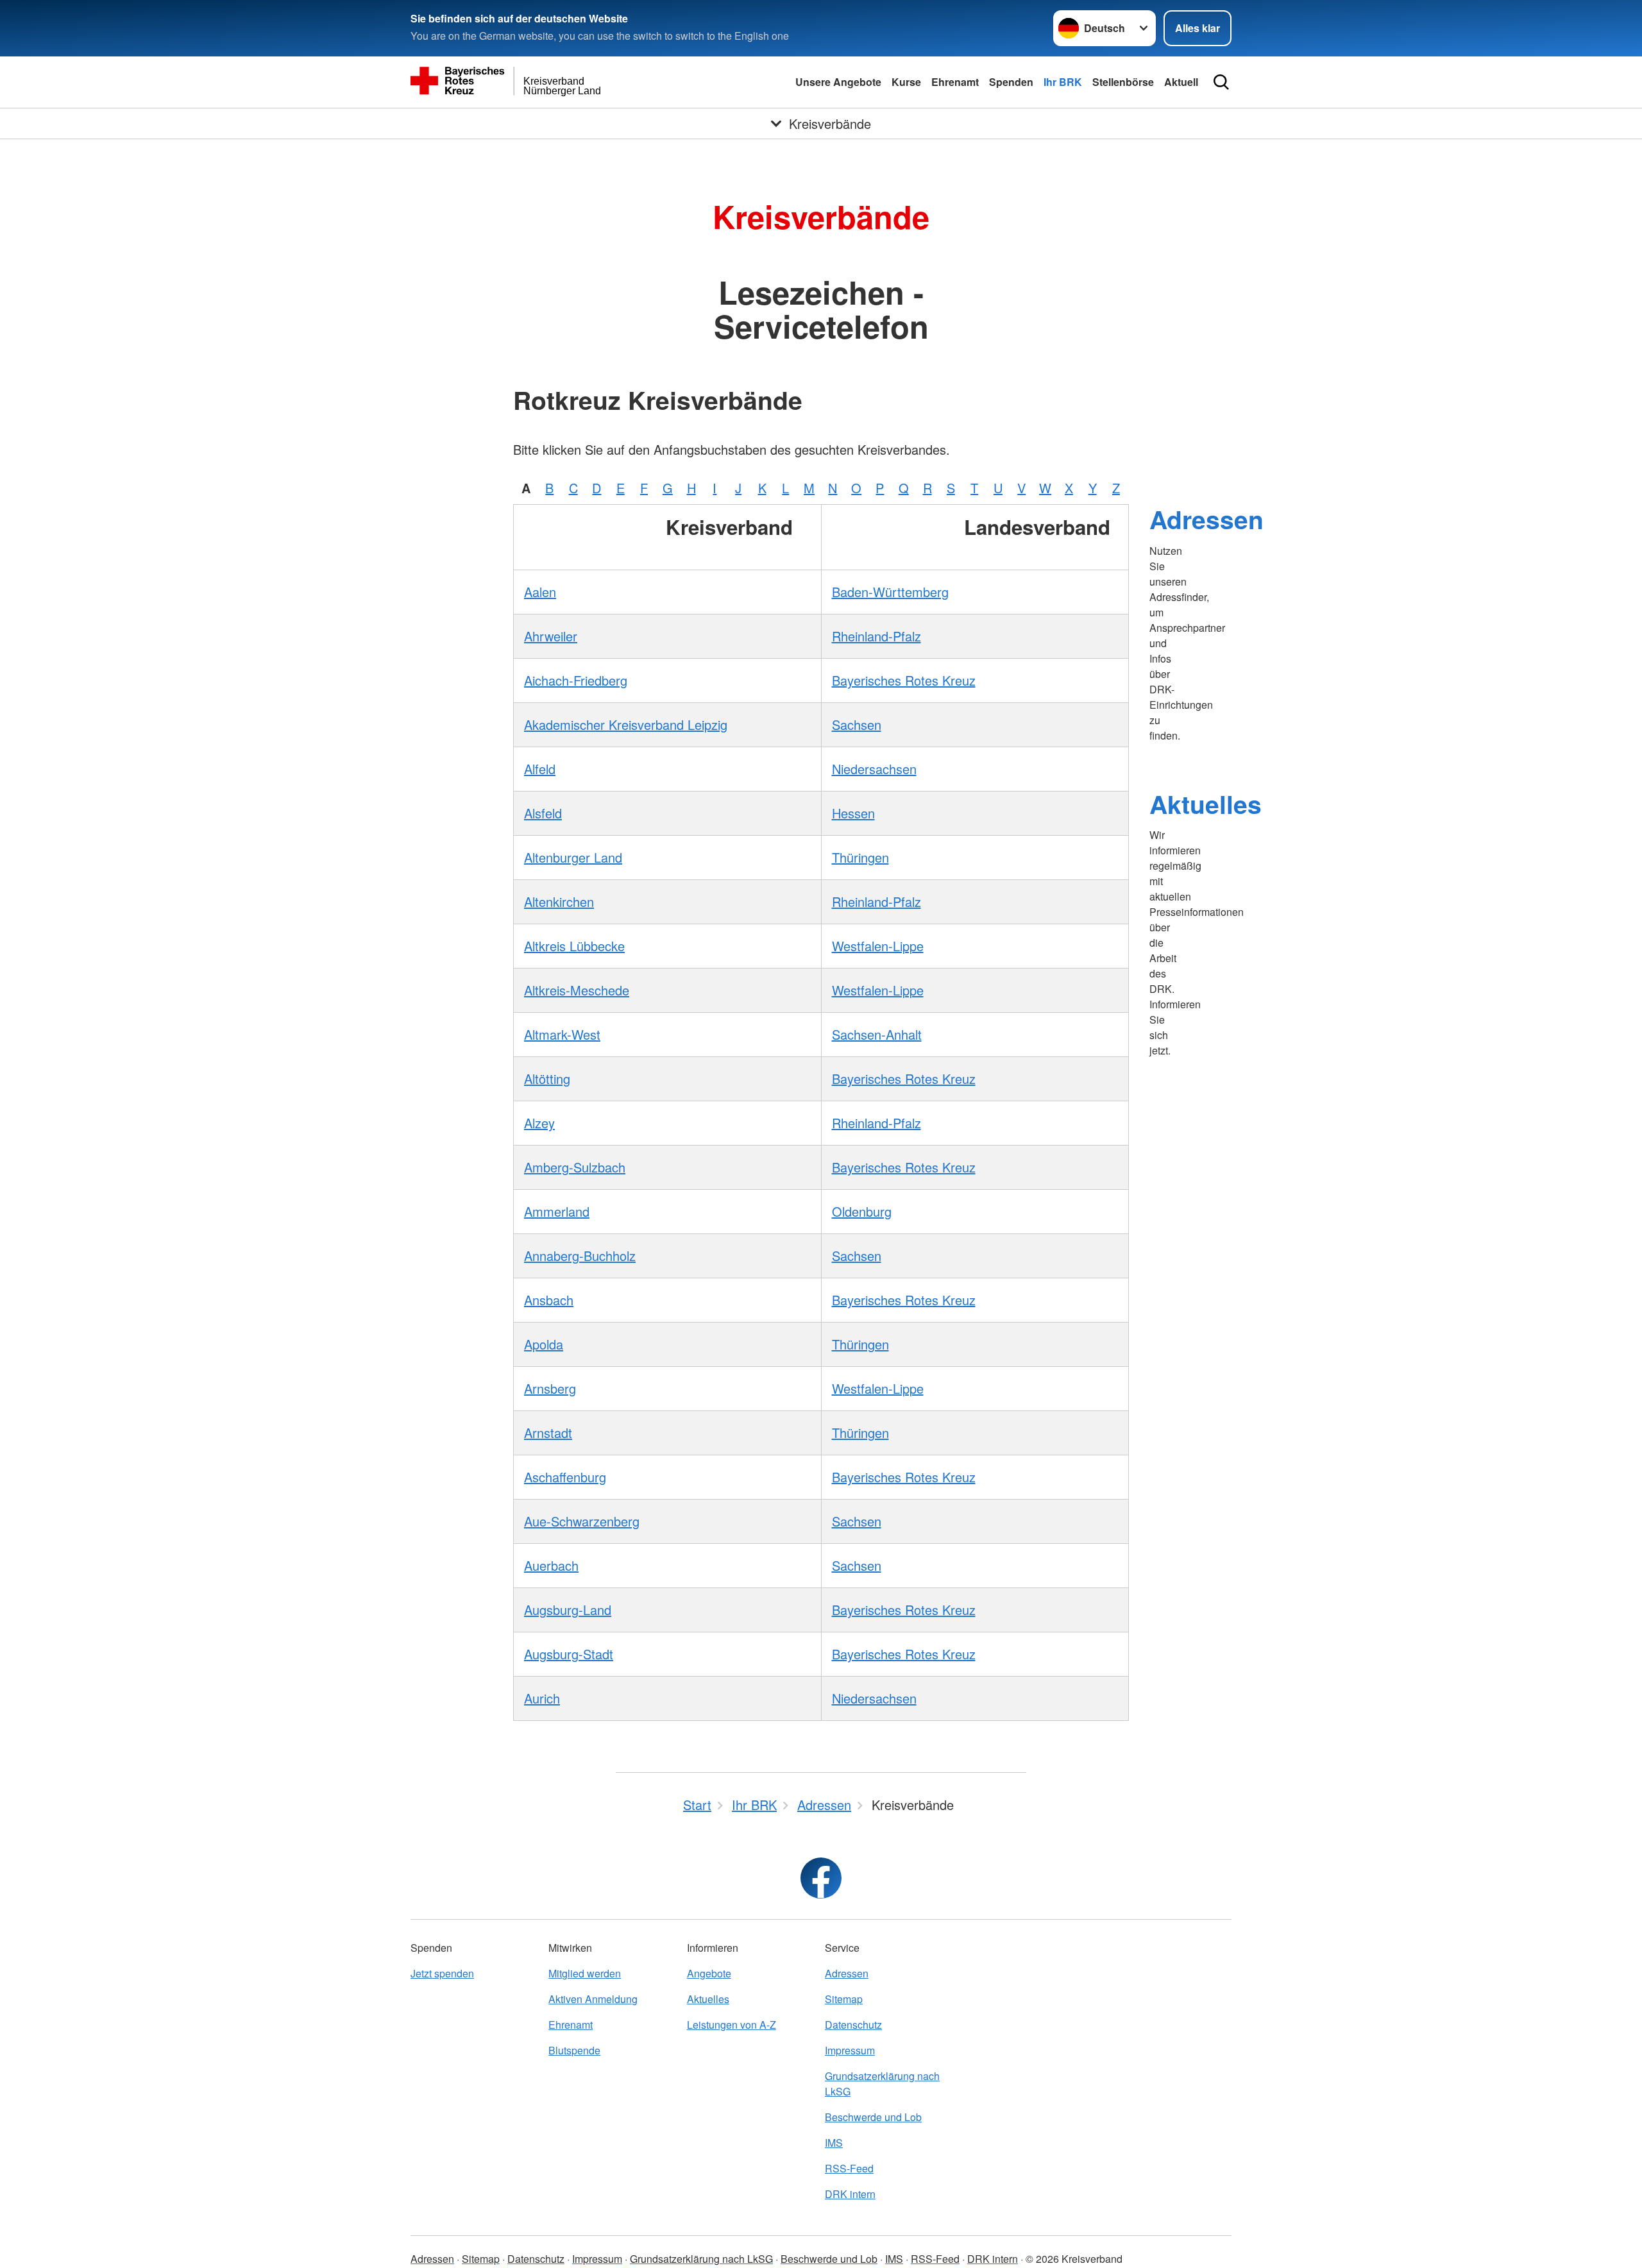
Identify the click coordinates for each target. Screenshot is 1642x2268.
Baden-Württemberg (890, 592)
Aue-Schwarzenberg (582, 1521)
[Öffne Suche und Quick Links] (1221, 82)
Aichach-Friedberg (576, 680)
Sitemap (844, 1999)
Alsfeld (543, 813)
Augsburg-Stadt (569, 1654)
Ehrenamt (955, 82)
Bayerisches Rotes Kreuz (904, 680)
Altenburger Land (573, 857)
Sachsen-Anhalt (877, 1034)
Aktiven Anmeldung (593, 1999)
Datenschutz (853, 2025)
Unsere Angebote (838, 82)
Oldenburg (862, 1211)
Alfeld (540, 769)
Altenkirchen (559, 901)
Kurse (906, 82)
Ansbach (549, 1300)
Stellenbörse (1123, 82)
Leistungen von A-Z (732, 2025)
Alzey (539, 1123)
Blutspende (574, 2050)
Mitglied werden (585, 1973)
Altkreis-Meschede (577, 990)
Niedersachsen (874, 769)
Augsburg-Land (568, 1610)
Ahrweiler (551, 636)
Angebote (709, 1973)
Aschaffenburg (565, 1477)
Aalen (540, 592)
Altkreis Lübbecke (574, 946)
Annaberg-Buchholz (580, 1256)
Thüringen (860, 857)
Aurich (542, 1698)
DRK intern (850, 2194)
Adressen (1206, 519)
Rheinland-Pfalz (876, 636)
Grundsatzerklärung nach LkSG (882, 2084)
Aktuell (1181, 82)
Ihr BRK (1063, 82)
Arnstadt (548, 1433)
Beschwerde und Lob (873, 2117)
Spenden (1011, 82)
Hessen (853, 813)
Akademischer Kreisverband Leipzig (626, 724)
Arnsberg (550, 1388)
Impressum (850, 2050)
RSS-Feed (849, 2168)
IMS (834, 2143)
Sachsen (857, 724)
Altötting (547, 1079)
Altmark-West (562, 1034)
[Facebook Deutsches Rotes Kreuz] (821, 1878)
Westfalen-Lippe (878, 946)
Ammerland (557, 1211)
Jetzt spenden (442, 1973)
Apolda (544, 1344)
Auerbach (551, 1565)
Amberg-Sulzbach (575, 1167)
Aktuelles (1206, 804)
